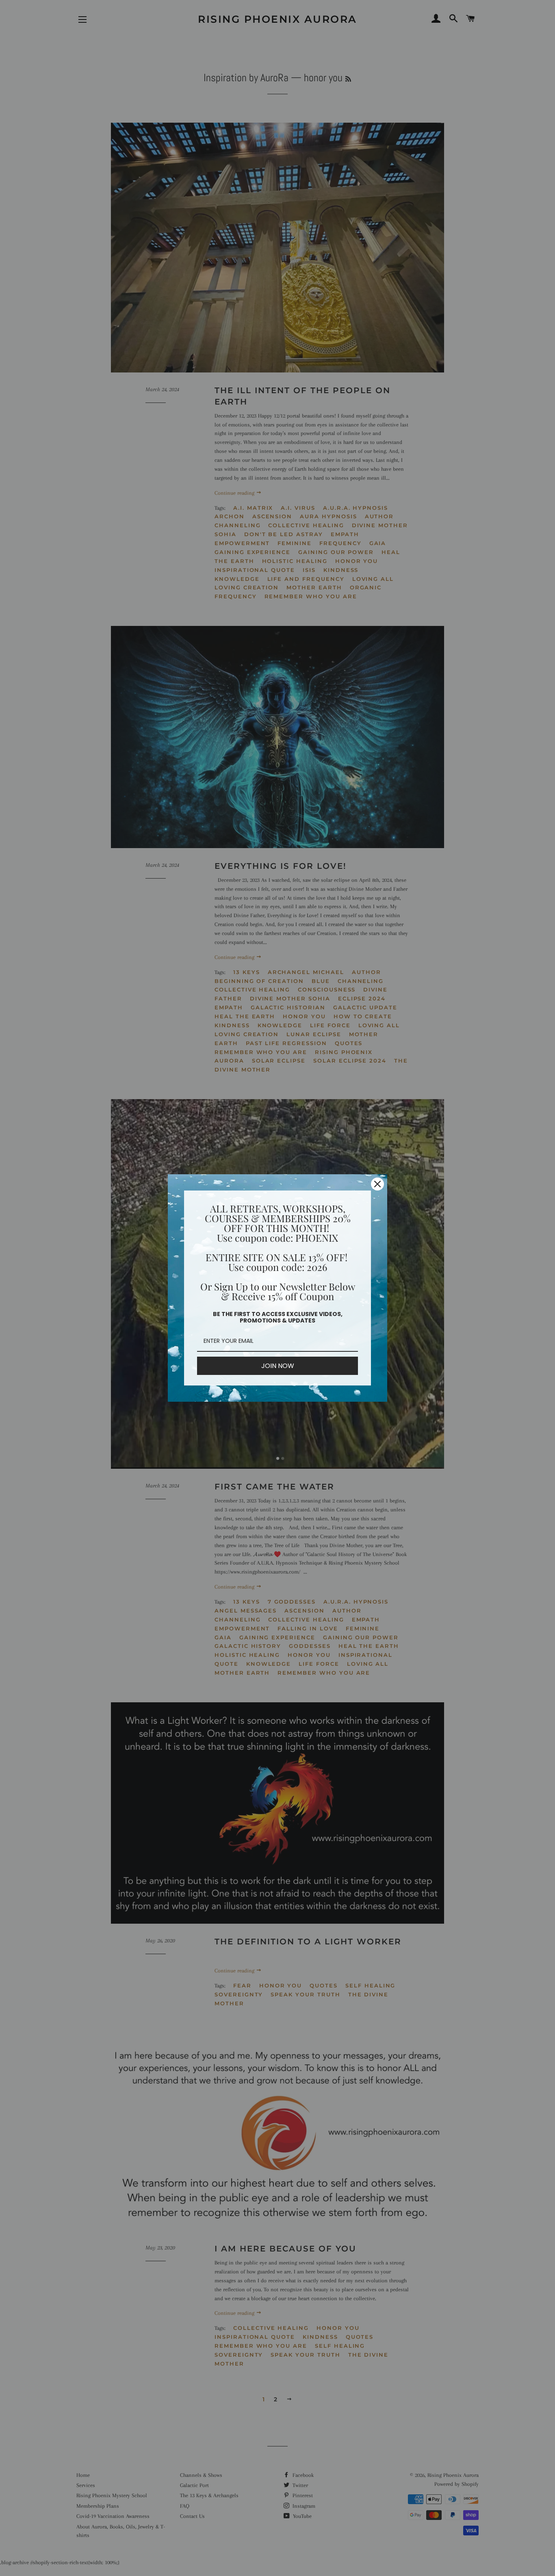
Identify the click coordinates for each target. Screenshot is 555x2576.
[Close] (377, 1184)
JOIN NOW (278, 1366)
